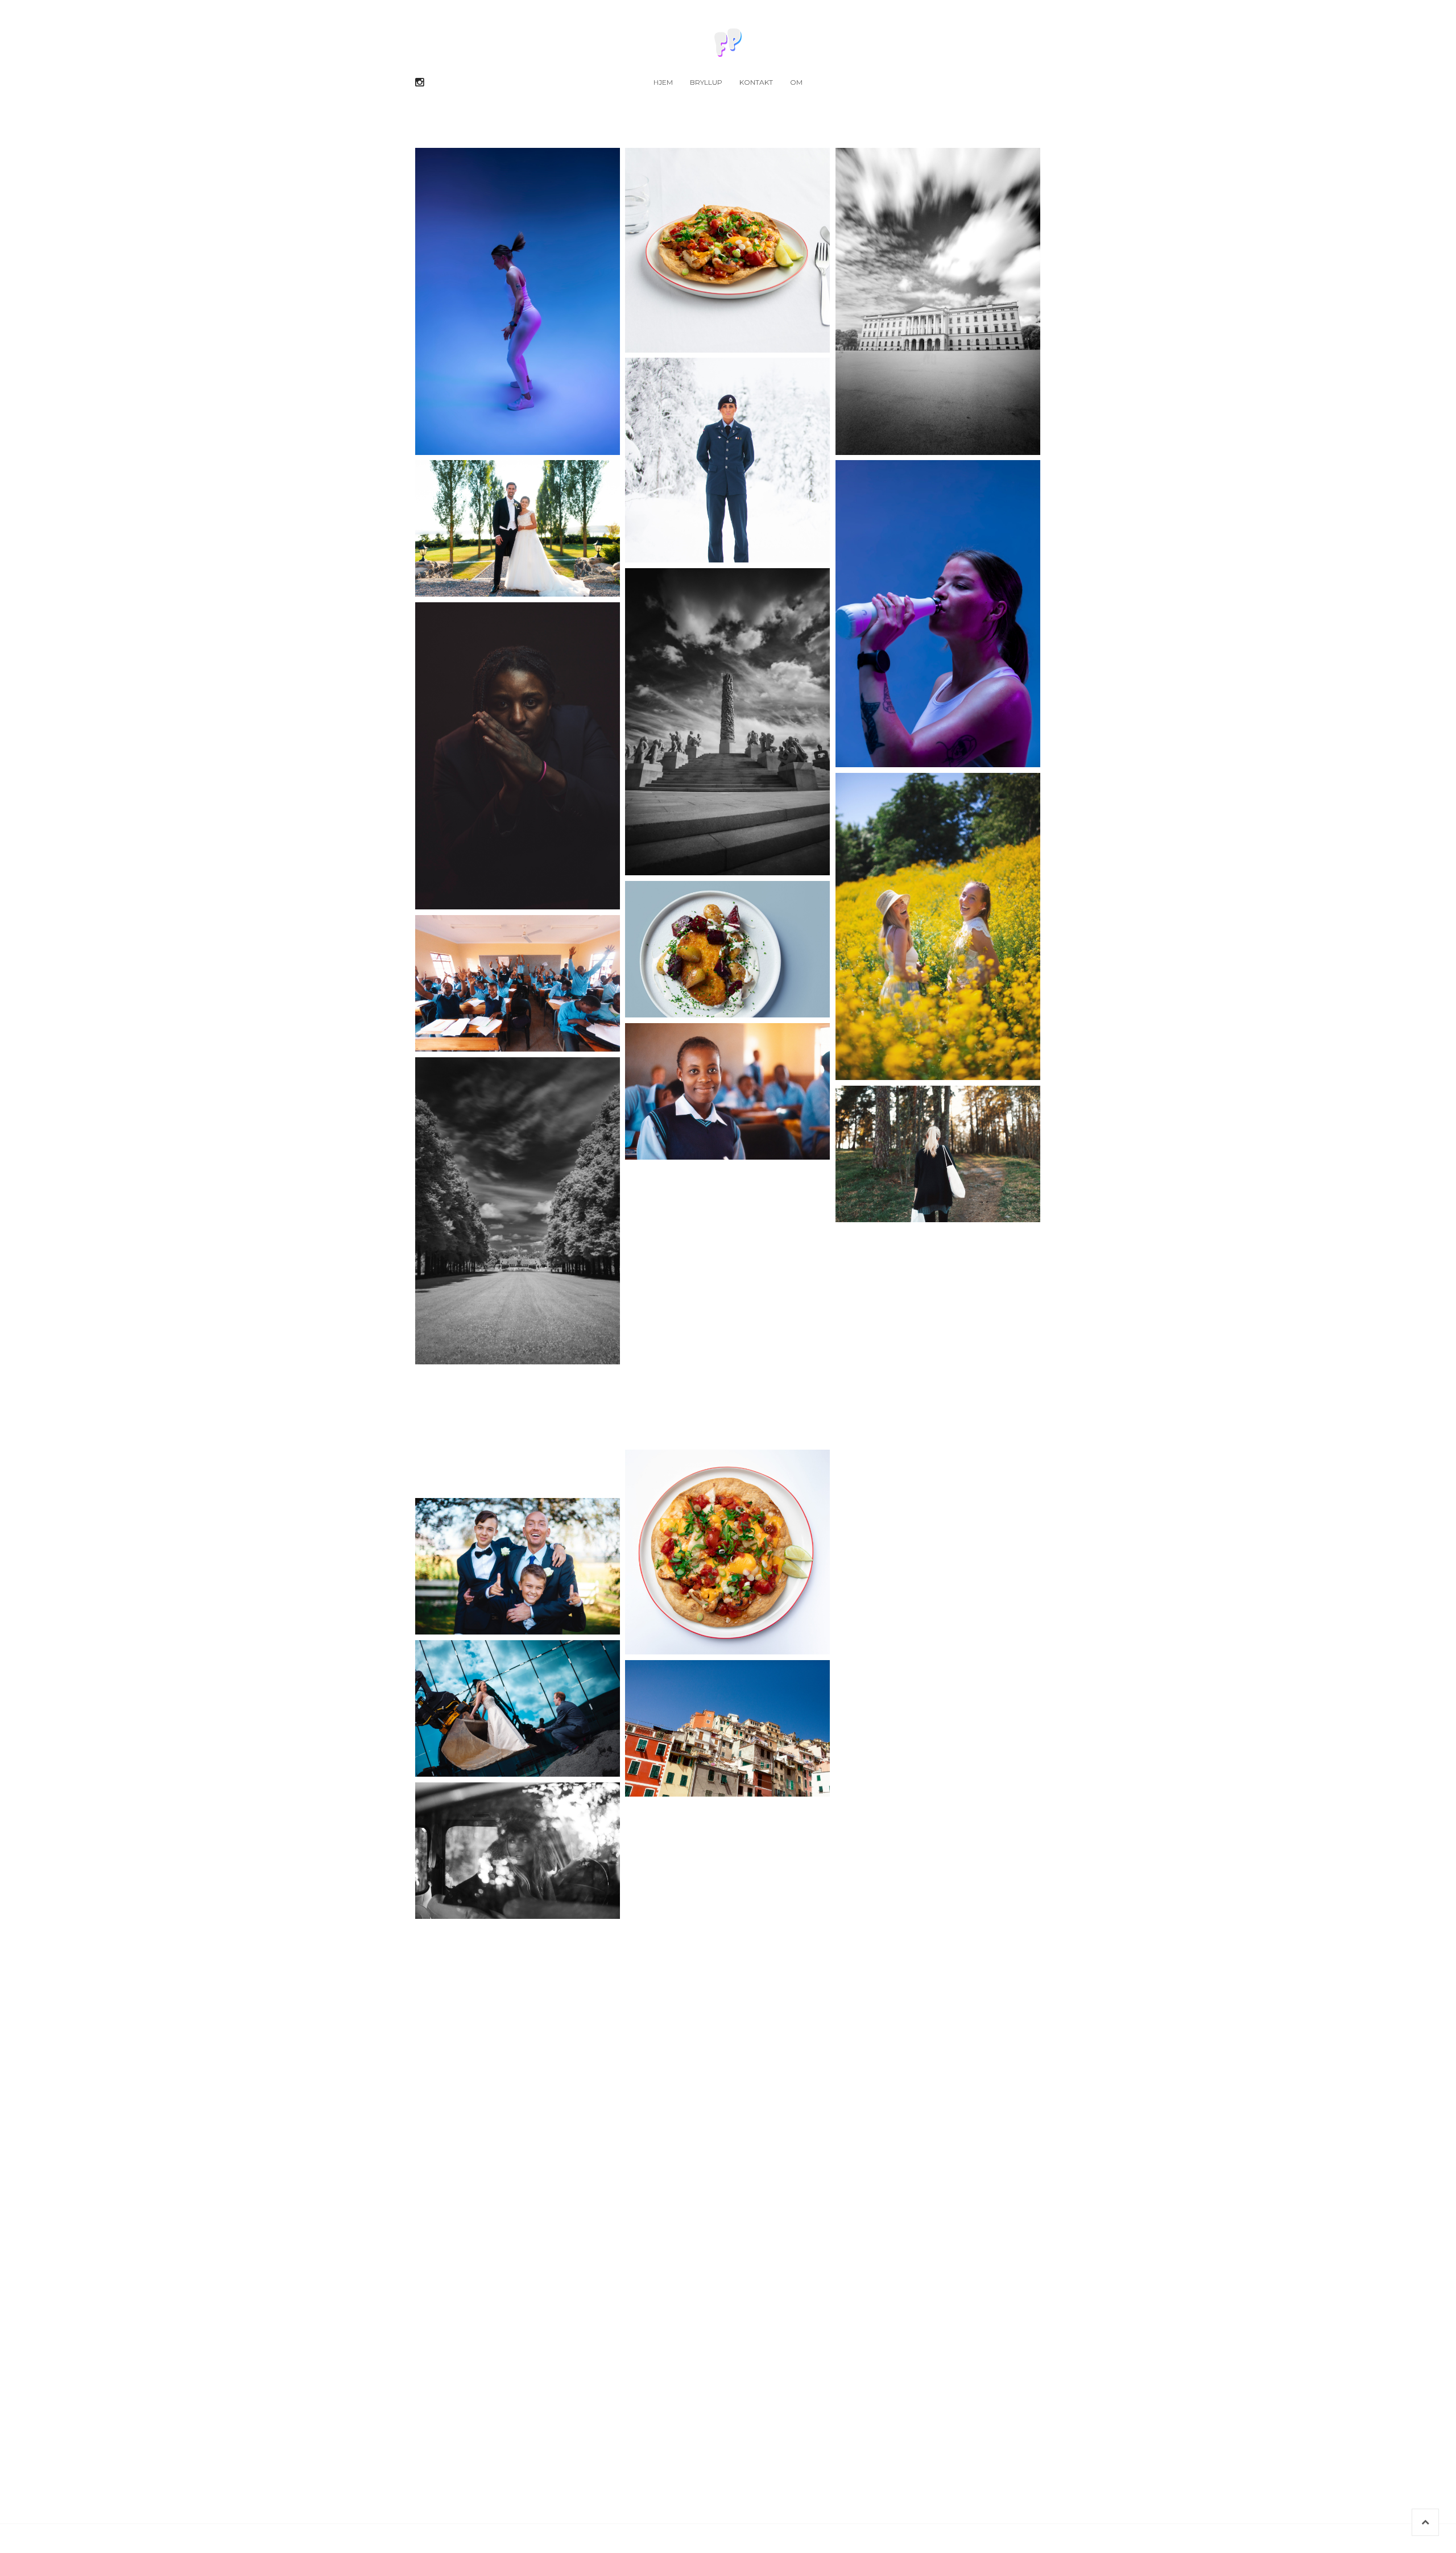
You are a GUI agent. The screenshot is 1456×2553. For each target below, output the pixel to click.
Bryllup (706, 82)
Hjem (663, 82)
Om (796, 82)
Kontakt (756, 82)
